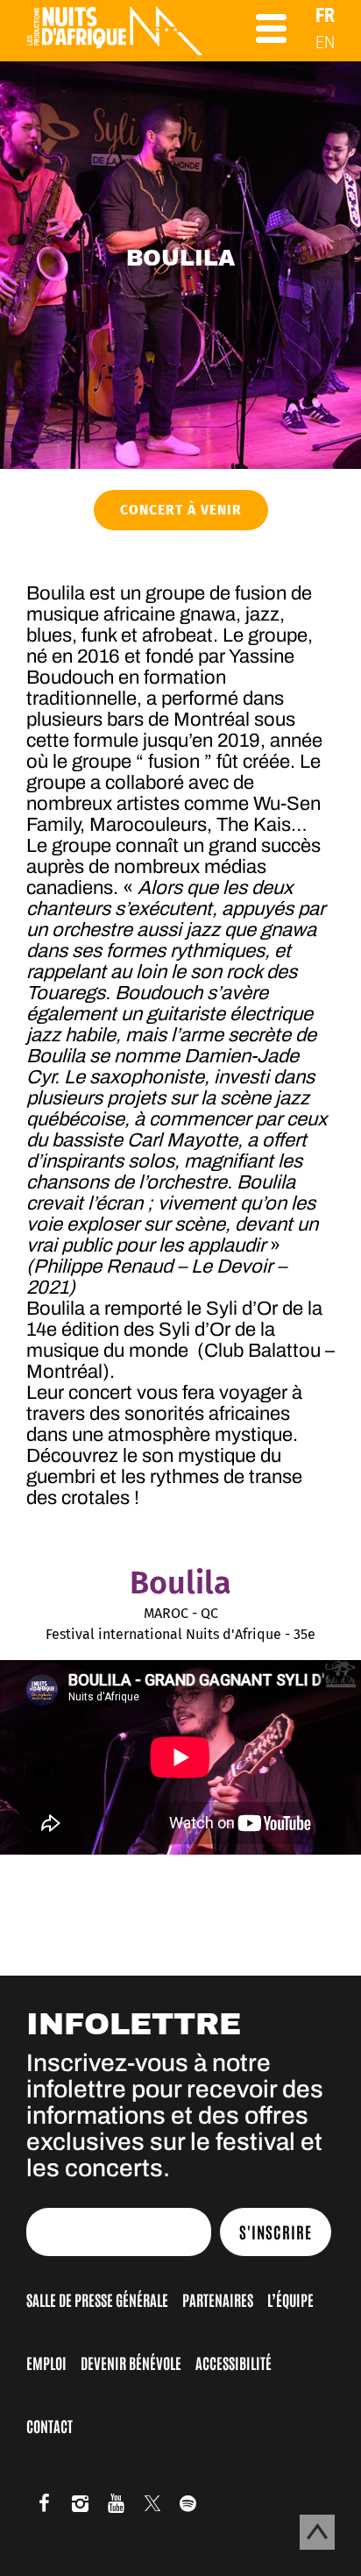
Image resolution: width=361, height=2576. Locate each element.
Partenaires (218, 2299)
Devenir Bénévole (131, 2362)
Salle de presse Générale (97, 2299)
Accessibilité (234, 2362)
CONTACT (50, 2425)
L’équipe (290, 2299)
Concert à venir (181, 510)
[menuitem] (325, 15)
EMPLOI (46, 2362)
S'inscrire (276, 2232)
